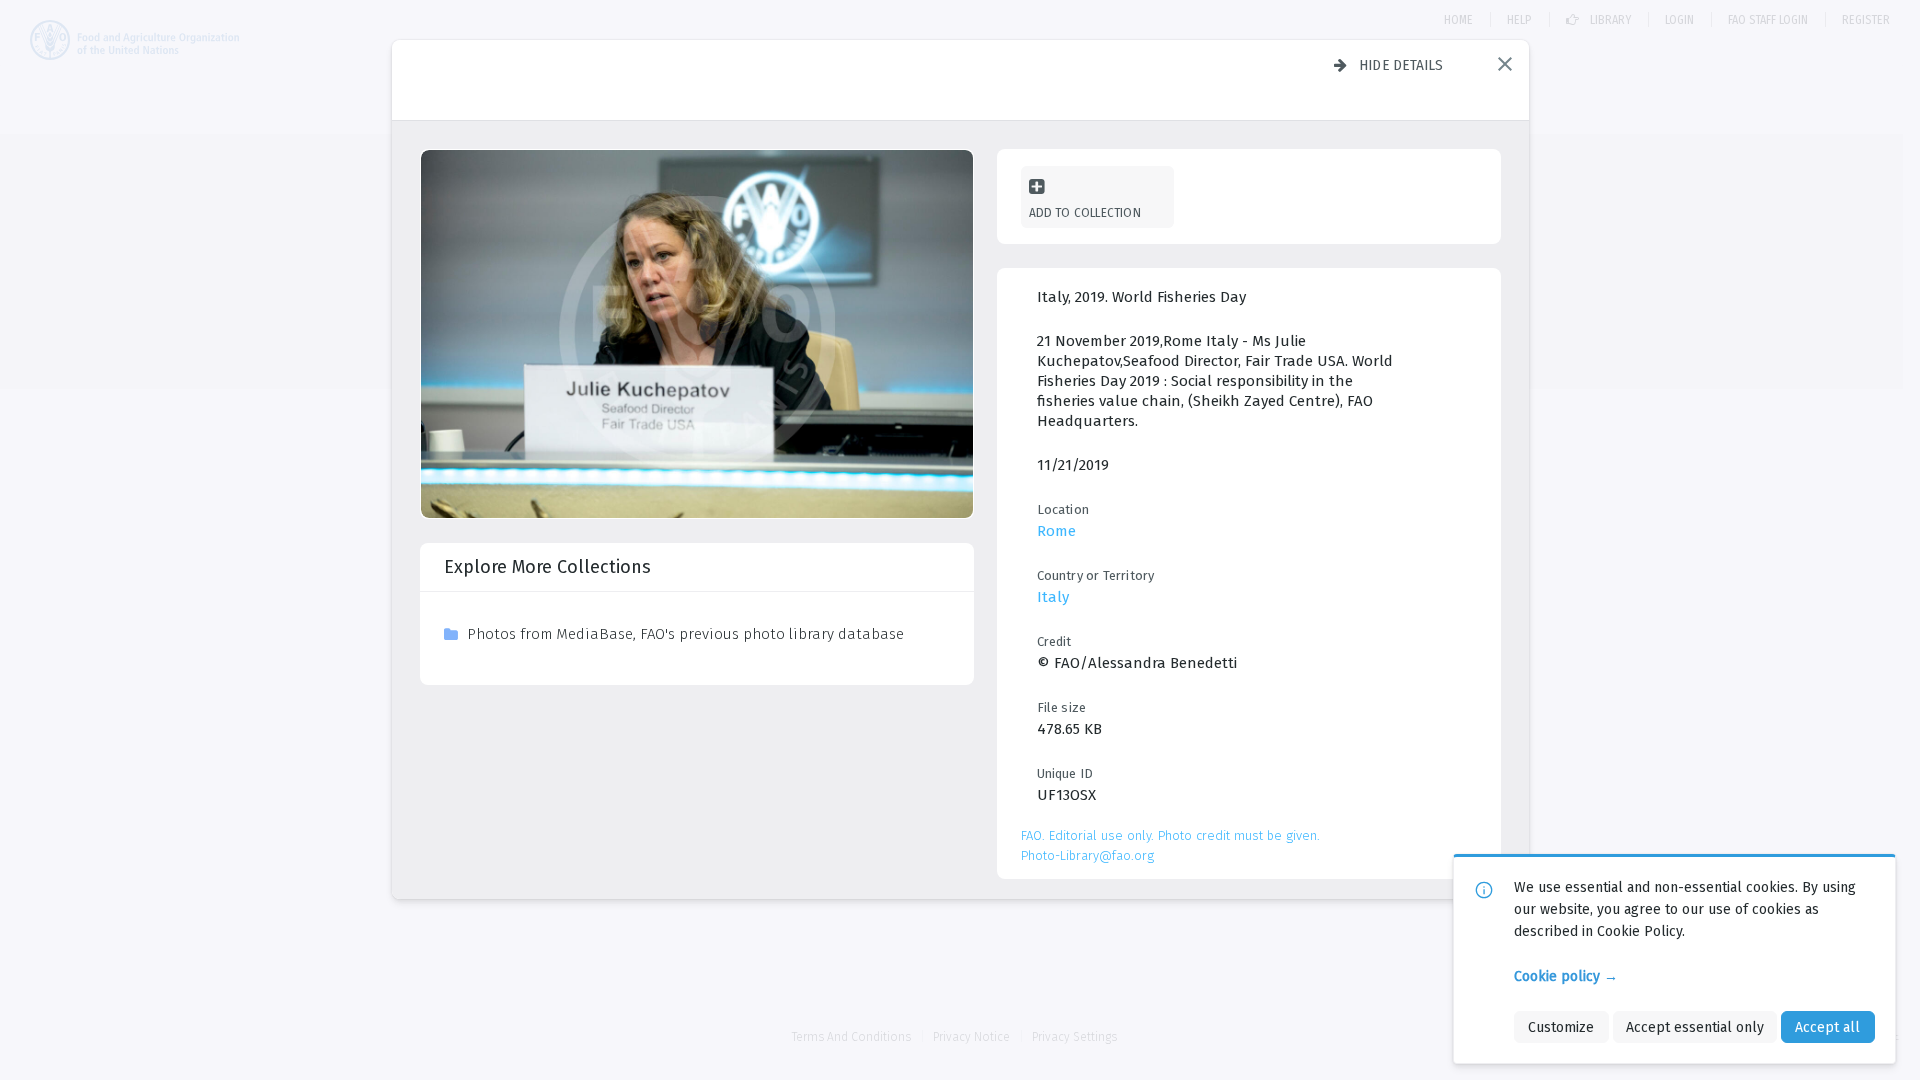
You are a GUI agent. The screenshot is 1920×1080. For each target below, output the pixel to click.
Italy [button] (1053, 597)
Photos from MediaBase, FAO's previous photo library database (685, 634)
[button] (1505, 64)
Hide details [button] (1401, 65)
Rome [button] (1056, 531)
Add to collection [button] (1085, 212)
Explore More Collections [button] (547, 567)
